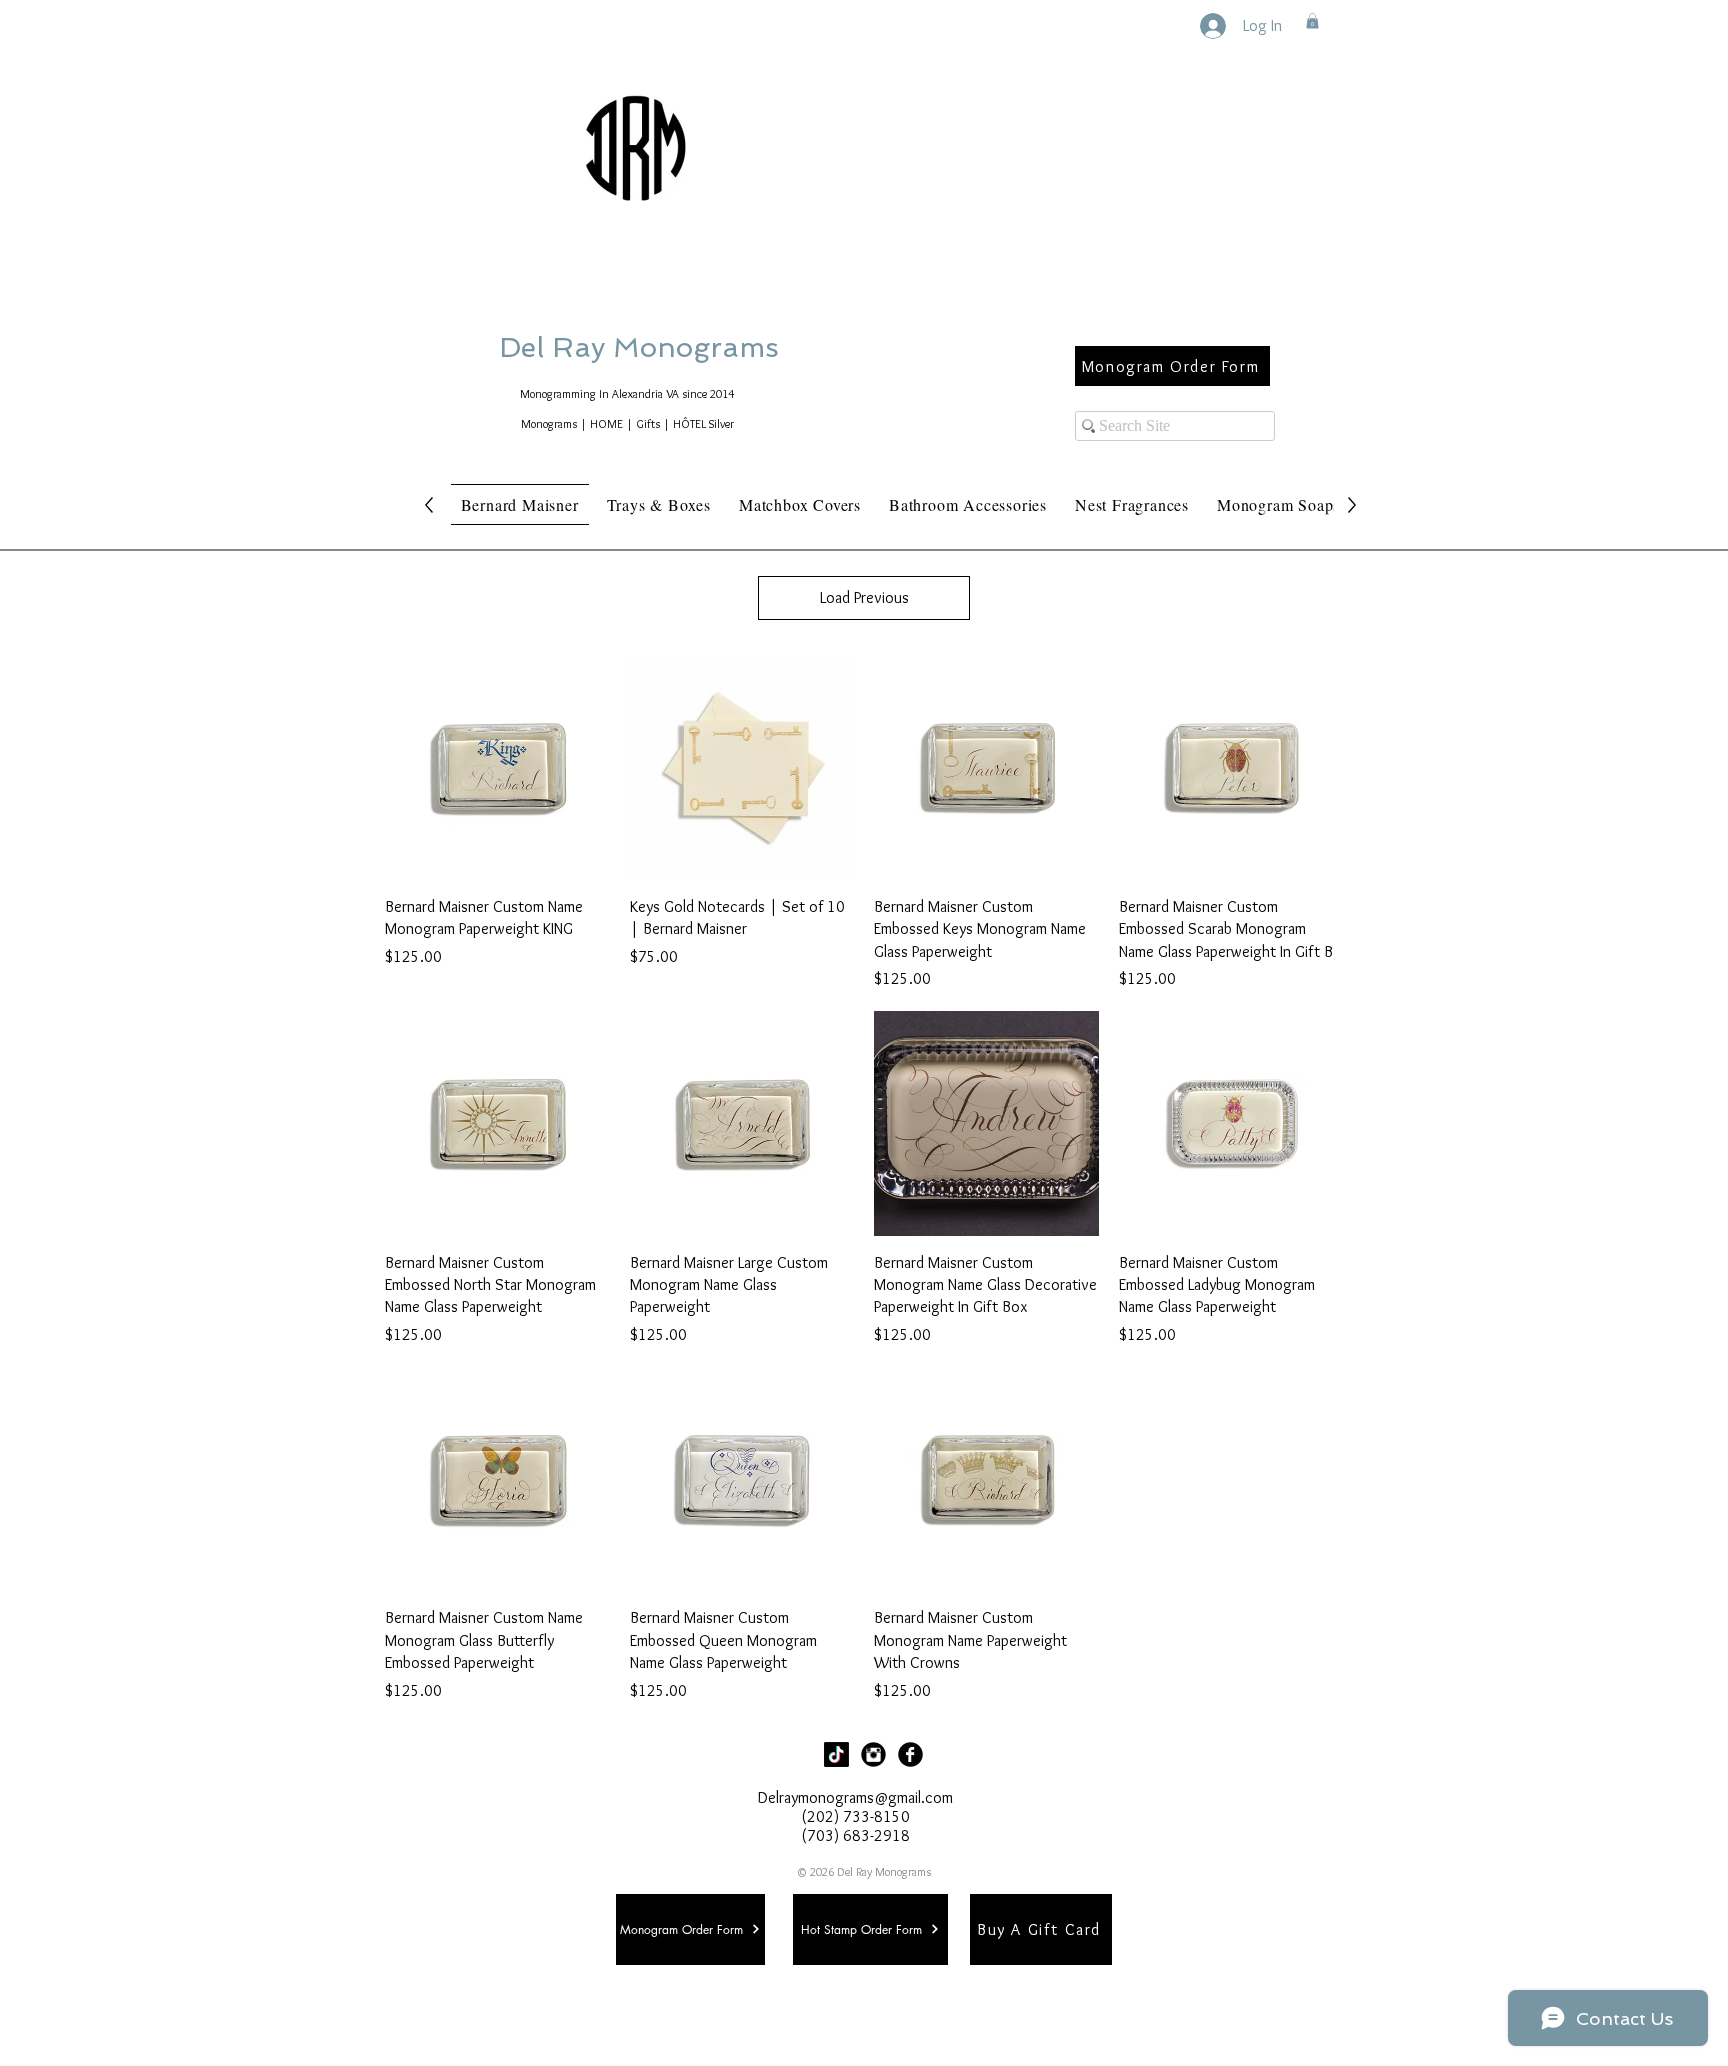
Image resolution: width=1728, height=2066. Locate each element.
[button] (1312, 21)
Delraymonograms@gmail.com (855, 1797)
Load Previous (864, 597)
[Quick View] (497, 767)
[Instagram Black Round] (873, 1754)
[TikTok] (836, 1754)
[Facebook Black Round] (910, 1754)
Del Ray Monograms (703, 347)
